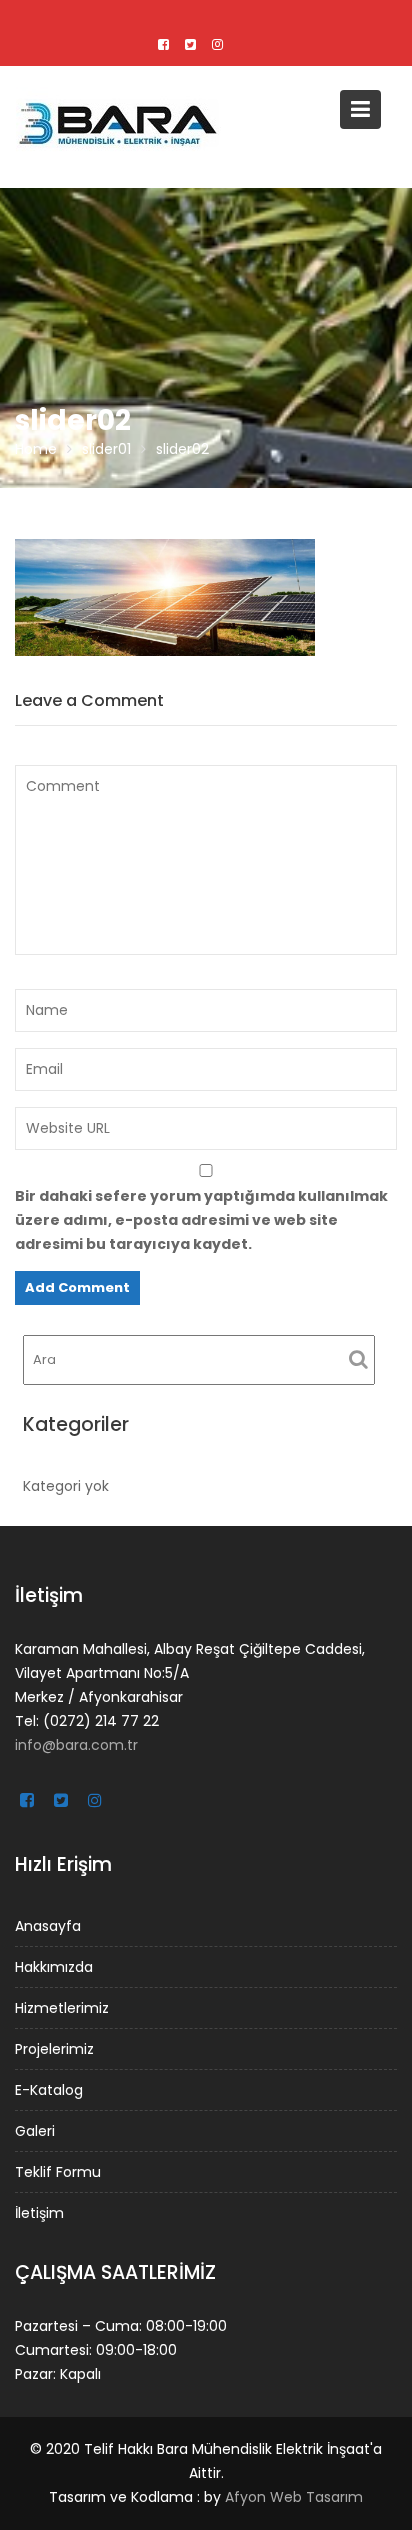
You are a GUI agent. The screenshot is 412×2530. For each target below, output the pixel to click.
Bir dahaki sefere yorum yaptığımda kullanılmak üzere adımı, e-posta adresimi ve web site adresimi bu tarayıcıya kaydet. (201, 1220)
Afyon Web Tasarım (294, 2497)
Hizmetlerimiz (62, 2008)
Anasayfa (48, 1926)
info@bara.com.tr (76, 1745)
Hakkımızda (54, 1967)
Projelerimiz (54, 2049)
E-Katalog (49, 2090)
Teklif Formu (58, 2172)
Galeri (35, 2131)
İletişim (39, 2213)
